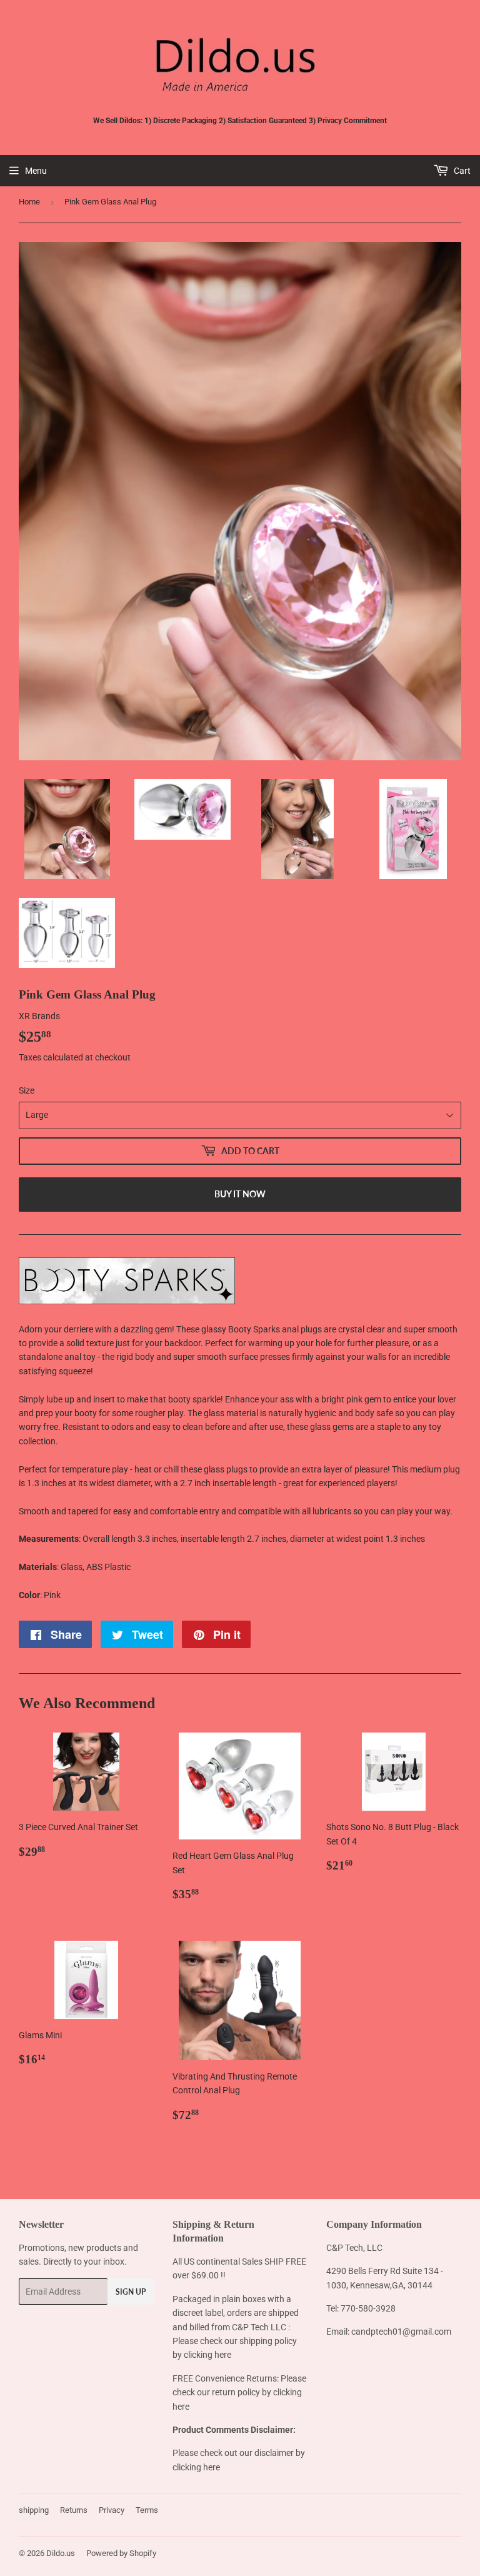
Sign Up (131, 2292)
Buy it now (240, 1194)
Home (29, 202)
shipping (34, 2510)
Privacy (112, 2510)
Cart (461, 171)
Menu (36, 171)
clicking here (207, 2355)
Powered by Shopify (121, 2553)
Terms (147, 2510)
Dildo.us (61, 2553)
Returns (74, 2510)
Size (27, 1090)
